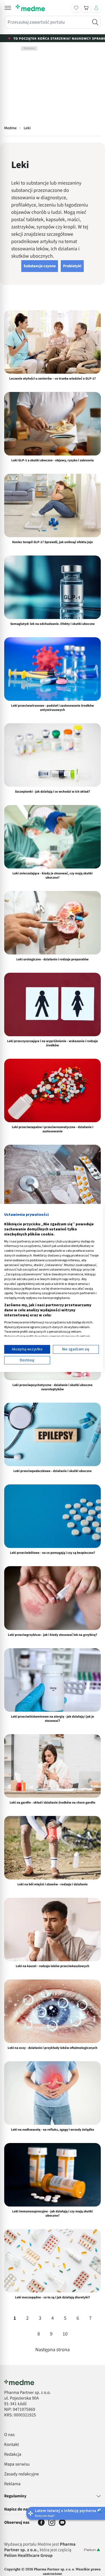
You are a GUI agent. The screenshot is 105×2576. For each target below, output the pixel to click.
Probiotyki (72, 266)
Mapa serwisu (17, 2464)
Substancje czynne (40, 266)
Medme (10, 128)
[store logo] (30, 8)
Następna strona (53, 2350)
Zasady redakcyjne (22, 2474)
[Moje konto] (96, 8)
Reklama (12, 2484)
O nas (9, 2435)
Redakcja (13, 2455)
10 (65, 2334)
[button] (8, 8)
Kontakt (12, 2445)
